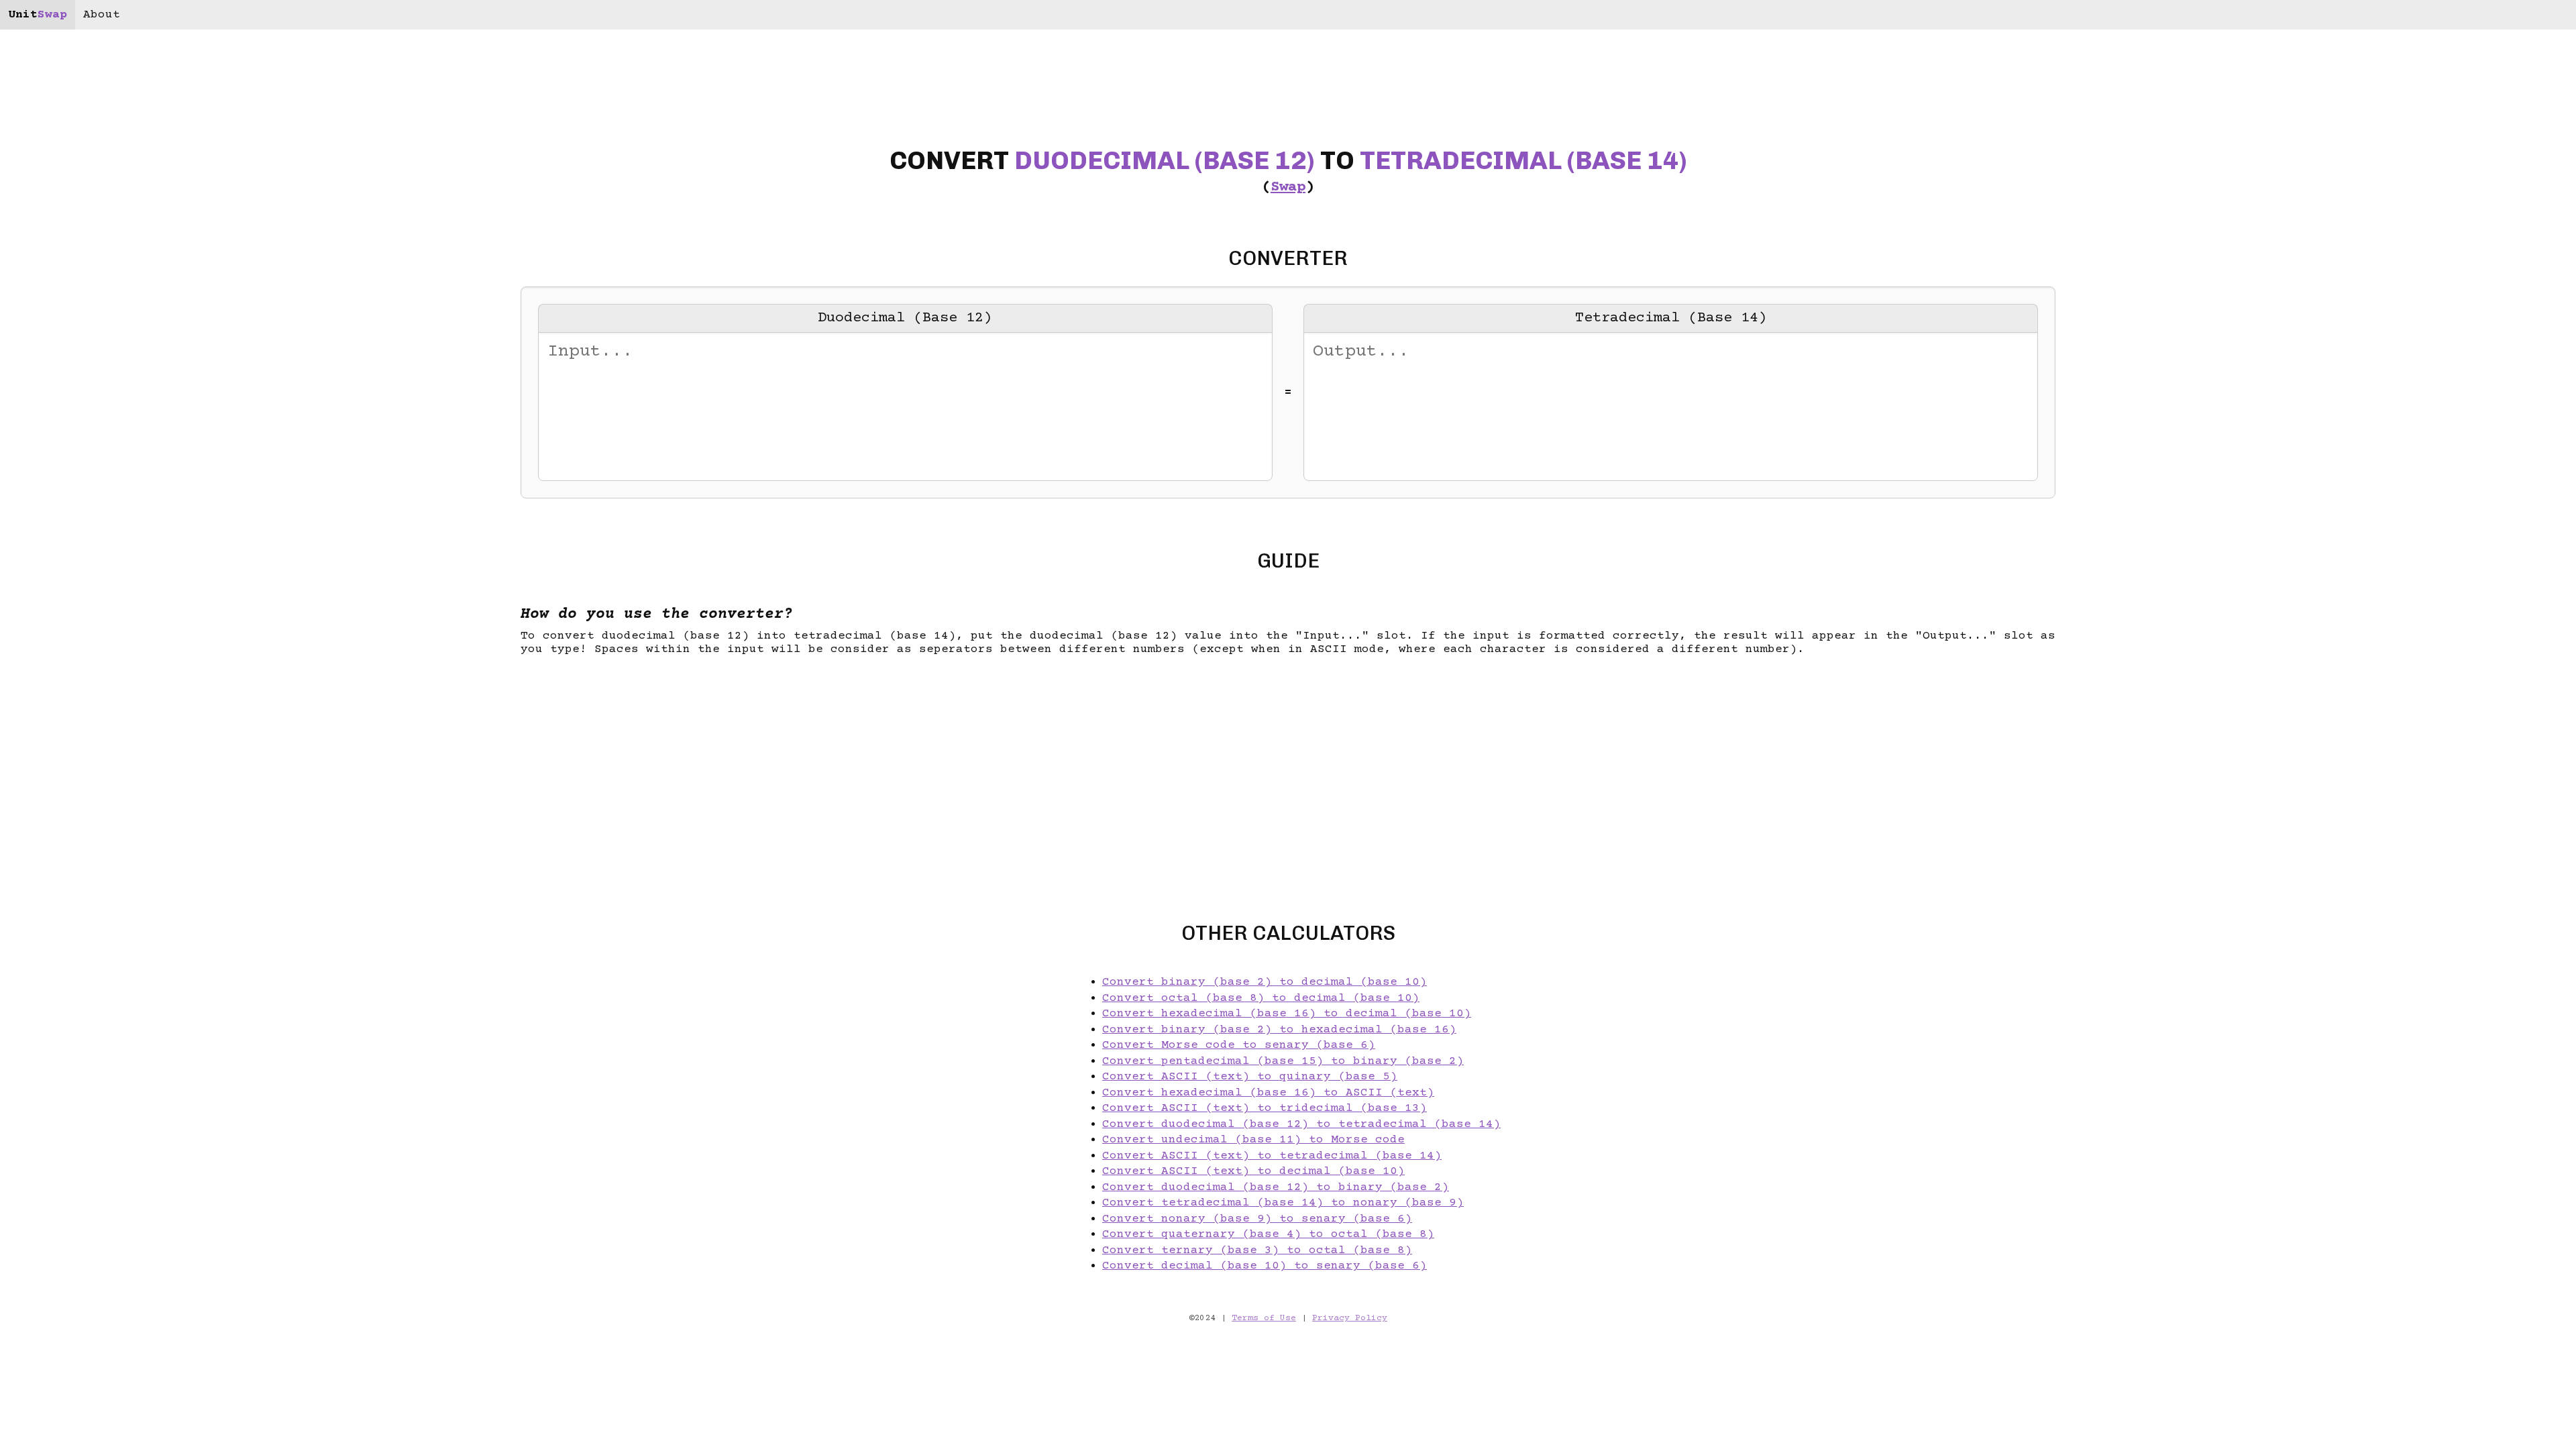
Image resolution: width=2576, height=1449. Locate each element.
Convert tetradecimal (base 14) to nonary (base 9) (1283, 1203)
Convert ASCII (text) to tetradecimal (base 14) (1272, 1156)
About (102, 15)
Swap (1288, 187)
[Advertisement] (126, 724)
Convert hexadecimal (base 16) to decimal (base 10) (1287, 1014)
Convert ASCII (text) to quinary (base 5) (1250, 1077)
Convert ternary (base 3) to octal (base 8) (1257, 1250)
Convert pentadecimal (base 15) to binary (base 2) (1283, 1061)
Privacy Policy (1350, 1319)
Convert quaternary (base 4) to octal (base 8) (1268, 1234)
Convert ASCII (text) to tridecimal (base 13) (1265, 1108)
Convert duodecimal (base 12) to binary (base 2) (1276, 1187)
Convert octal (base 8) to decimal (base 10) (1261, 998)
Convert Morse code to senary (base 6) (1239, 1045)
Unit (38, 15)
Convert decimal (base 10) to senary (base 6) (1265, 1266)
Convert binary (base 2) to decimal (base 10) (1265, 982)
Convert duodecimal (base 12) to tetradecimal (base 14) (1301, 1124)
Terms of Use (1264, 1319)
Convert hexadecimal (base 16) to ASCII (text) (1268, 1093)
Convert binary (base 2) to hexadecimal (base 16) (1279, 1030)
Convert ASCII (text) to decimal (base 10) (1253, 1171)
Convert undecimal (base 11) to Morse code (1253, 1140)
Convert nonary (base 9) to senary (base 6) (1257, 1219)
